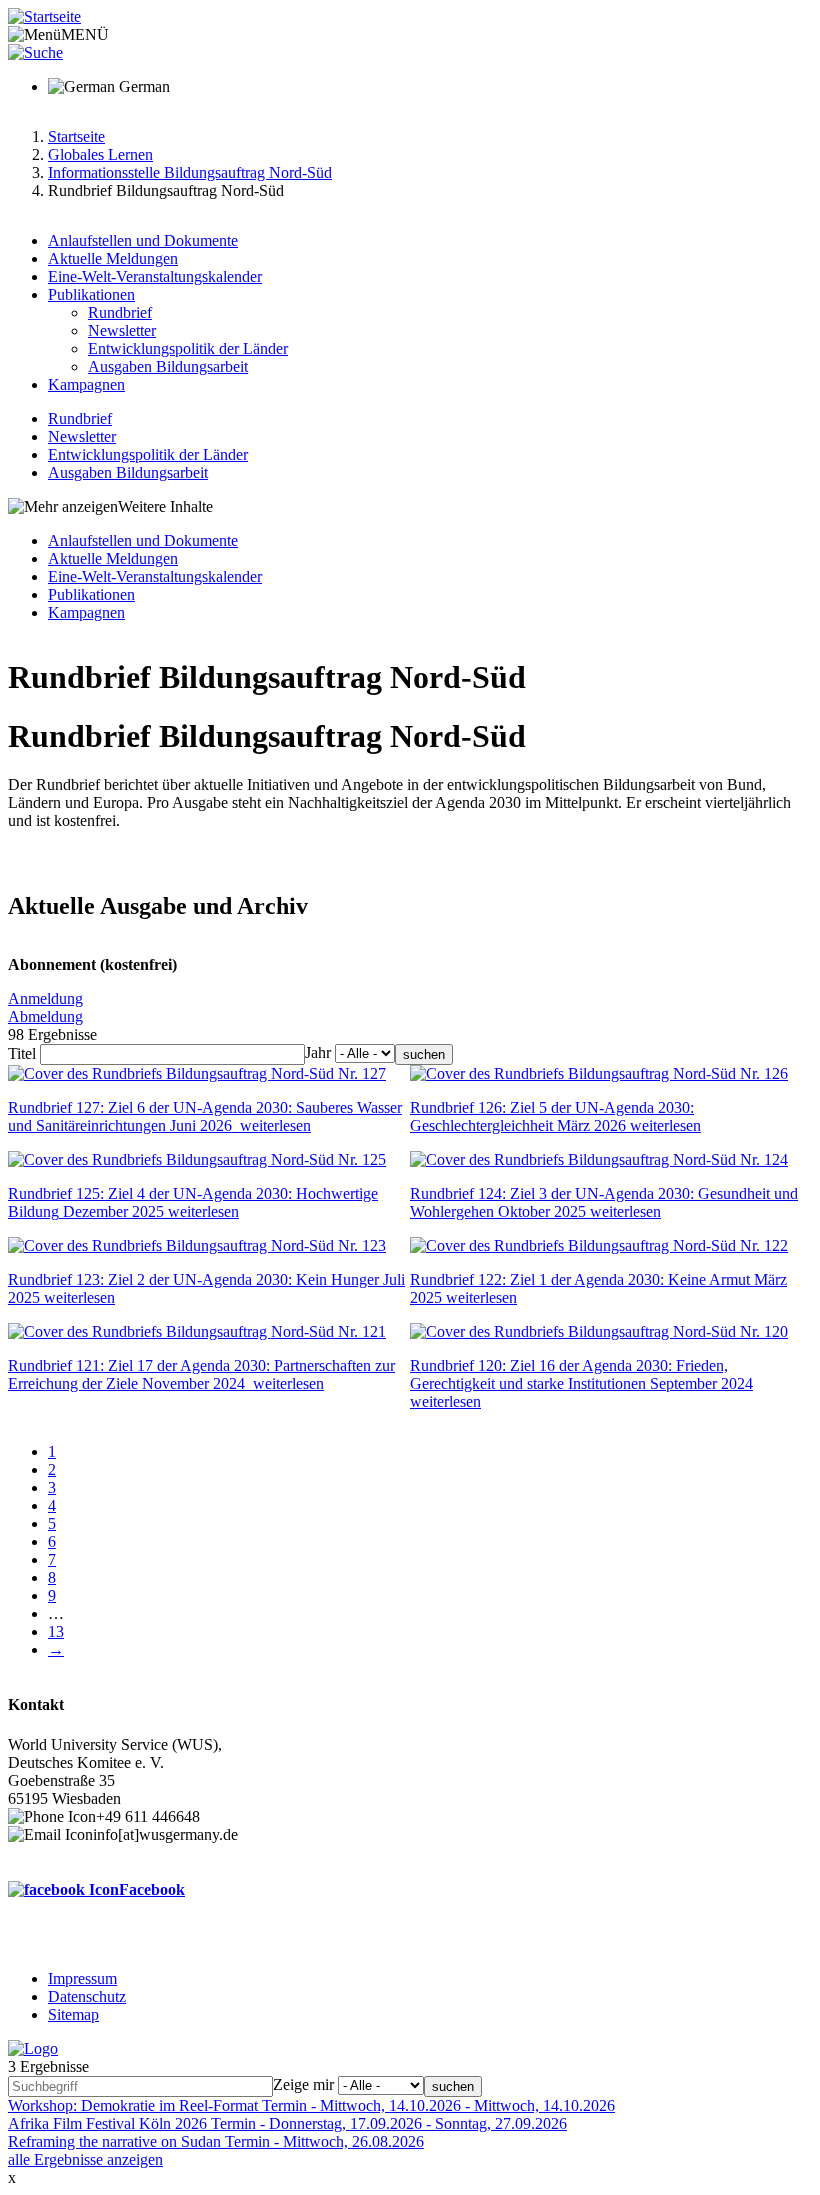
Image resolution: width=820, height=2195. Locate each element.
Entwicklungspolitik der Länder (188, 348)
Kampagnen (86, 384)
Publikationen (91, 294)
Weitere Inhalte (165, 506)
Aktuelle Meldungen (113, 258)
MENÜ (85, 34)
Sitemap (73, 2014)
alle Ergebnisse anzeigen (85, 2159)
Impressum (82, 1978)
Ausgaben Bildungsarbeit (168, 366)
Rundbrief (120, 312)
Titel (22, 1053)
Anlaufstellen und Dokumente (143, 240)
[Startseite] (44, 16)
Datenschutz (87, 1996)
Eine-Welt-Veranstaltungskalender (155, 276)
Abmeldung (45, 1016)
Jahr (318, 1052)
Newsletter (122, 330)
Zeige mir (303, 2084)
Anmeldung (45, 998)
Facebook (152, 1889)
